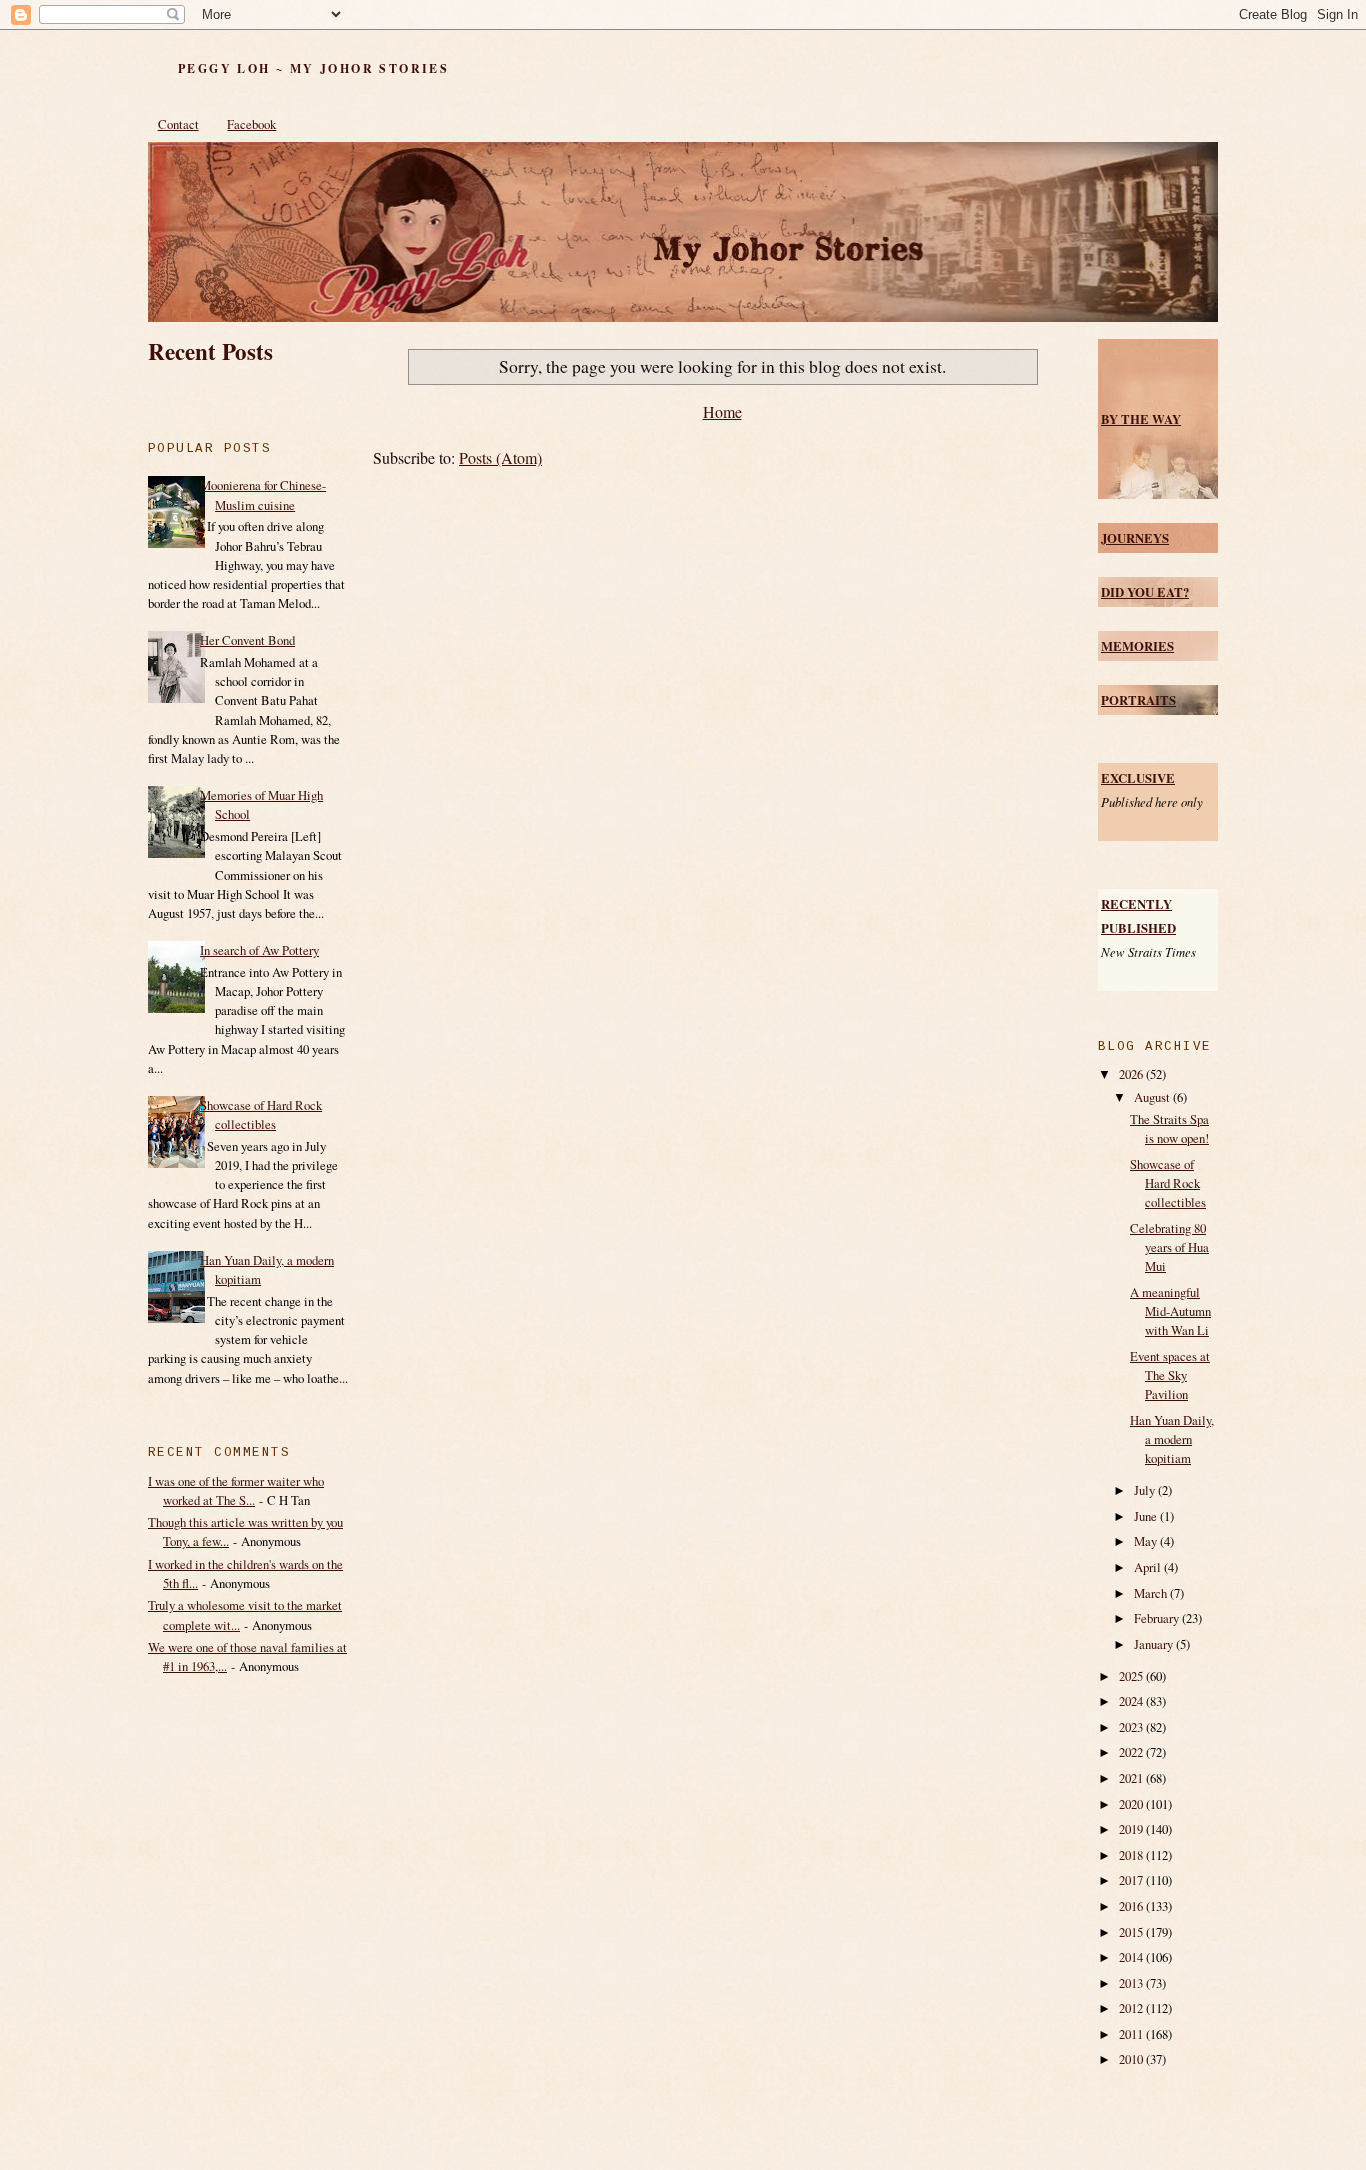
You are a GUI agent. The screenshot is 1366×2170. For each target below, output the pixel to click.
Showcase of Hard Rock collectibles (261, 1114)
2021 (1132, 1778)
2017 (1132, 1880)
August (1153, 1097)
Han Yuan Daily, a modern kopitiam (1172, 1439)
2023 (1132, 1727)
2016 (1132, 1906)
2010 (1132, 2059)
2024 (1132, 1701)
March (1152, 1593)
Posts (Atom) (500, 457)
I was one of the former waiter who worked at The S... (236, 1490)
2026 (1132, 1074)
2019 (1132, 1829)
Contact (178, 124)
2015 (1132, 1932)
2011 (1132, 2034)
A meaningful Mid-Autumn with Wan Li (1170, 1311)
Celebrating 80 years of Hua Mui (1169, 1247)
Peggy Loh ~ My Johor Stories (313, 68)
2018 (1132, 1855)
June (1147, 1516)
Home (722, 411)
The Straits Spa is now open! (1169, 1128)
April (1149, 1567)
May (1147, 1541)
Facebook (251, 124)
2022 (1132, 1752)
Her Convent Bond (247, 640)
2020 (1132, 1804)
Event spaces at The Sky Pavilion (1170, 1375)
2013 (1132, 1983)
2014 (1132, 1957)
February (1158, 1618)
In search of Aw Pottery (259, 950)
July (1146, 1490)
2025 (1132, 1676)
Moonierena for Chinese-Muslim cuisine (263, 494)
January (1155, 1644)
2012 (1132, 2008)
